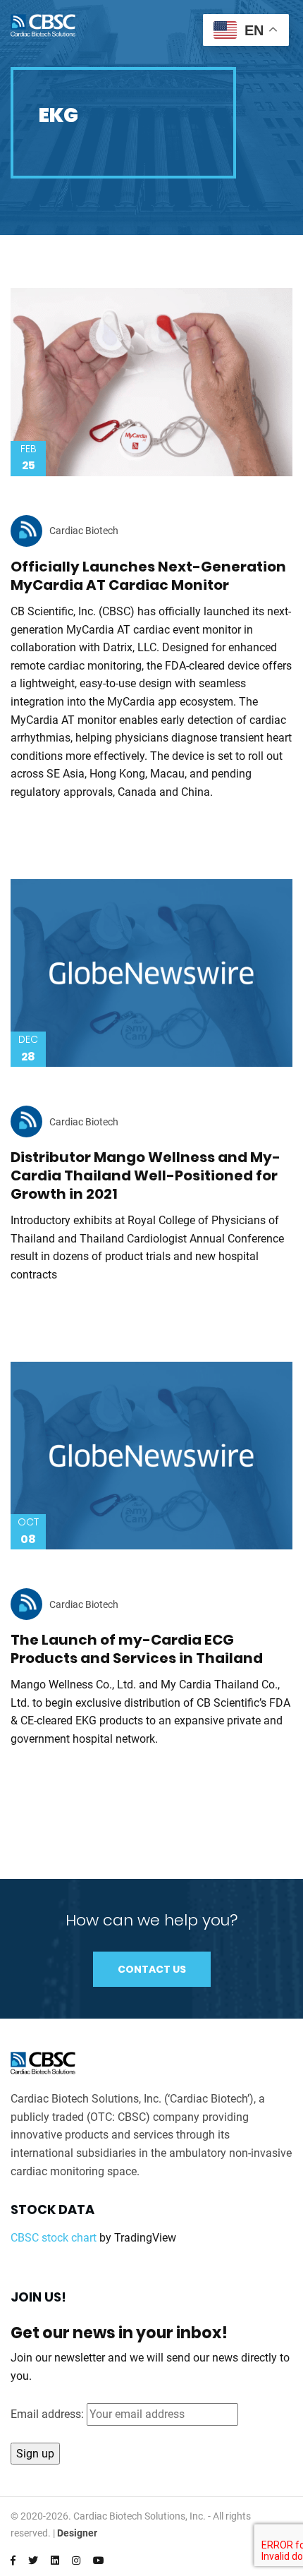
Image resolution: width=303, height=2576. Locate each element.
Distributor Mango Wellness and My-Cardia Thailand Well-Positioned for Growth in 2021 (146, 1175)
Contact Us (152, 1969)
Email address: (49, 2414)
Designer (77, 2533)
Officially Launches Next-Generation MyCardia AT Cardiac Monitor (148, 576)
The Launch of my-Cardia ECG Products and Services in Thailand (137, 1649)
